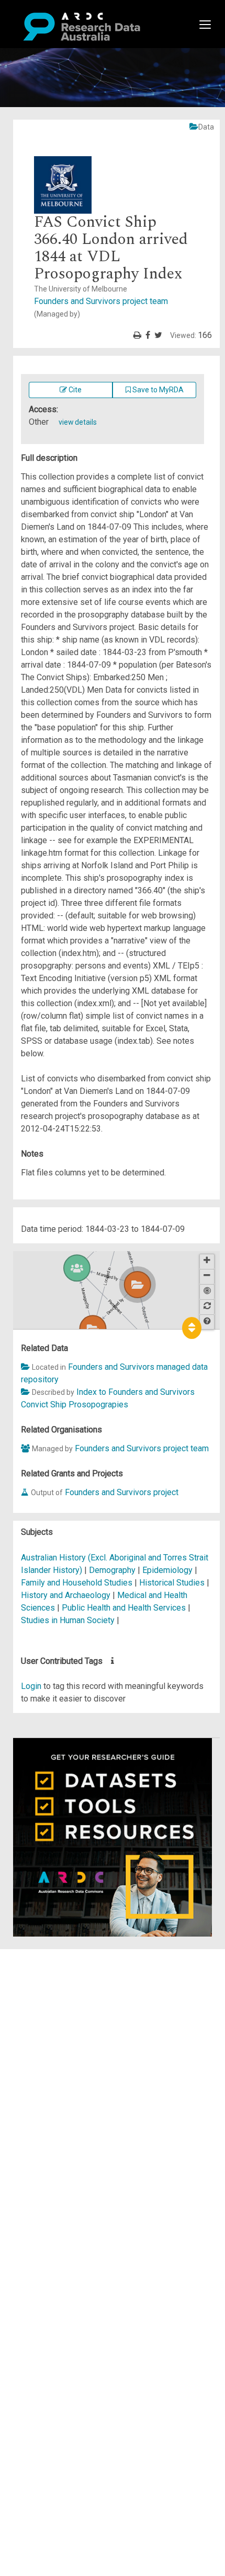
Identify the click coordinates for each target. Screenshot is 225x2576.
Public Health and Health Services (125, 1608)
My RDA (47, 1968)
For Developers (61, 2005)
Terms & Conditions (68, 2049)
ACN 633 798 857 (32, 2093)
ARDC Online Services (73, 2018)
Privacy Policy (59, 2062)
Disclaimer (52, 1993)
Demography (113, 1570)
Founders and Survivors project (122, 1492)
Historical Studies (173, 1583)
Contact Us (52, 1980)
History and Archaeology (67, 1595)
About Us (49, 1955)
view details (78, 422)
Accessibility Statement (76, 2074)
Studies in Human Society (69, 1620)
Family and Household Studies (78, 1583)
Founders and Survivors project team (142, 1448)
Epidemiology (168, 1570)
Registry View (58, 2030)
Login (31, 1686)
